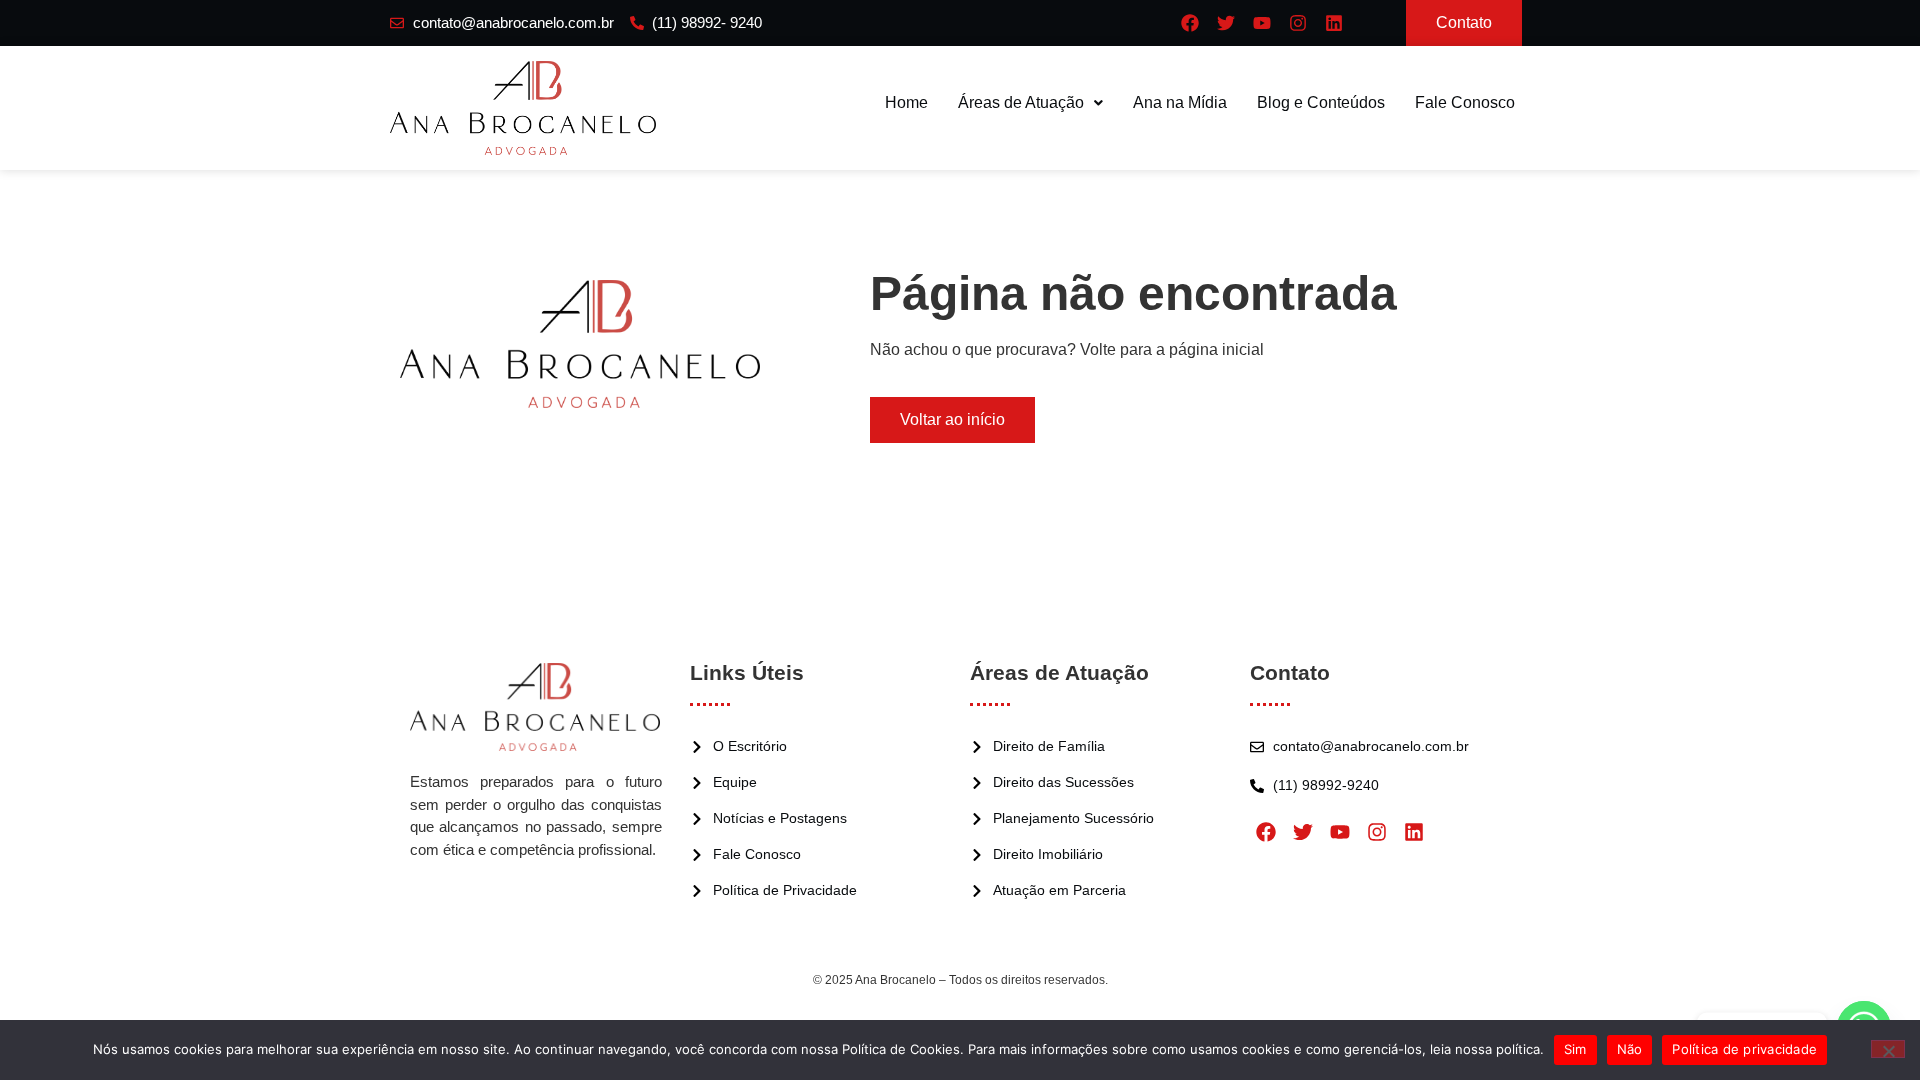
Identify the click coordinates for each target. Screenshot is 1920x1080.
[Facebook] (1190, 23)
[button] (1030, 103)
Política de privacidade (1744, 1049)
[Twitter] (1226, 23)
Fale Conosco (1465, 102)
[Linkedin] (1334, 23)
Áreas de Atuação (1021, 102)
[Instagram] (1298, 23)
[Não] (1888, 1049)
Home (906, 102)
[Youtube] (1262, 23)
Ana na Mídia (1180, 102)
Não (1630, 1049)
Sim (1575, 1049)
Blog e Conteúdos (1321, 102)
